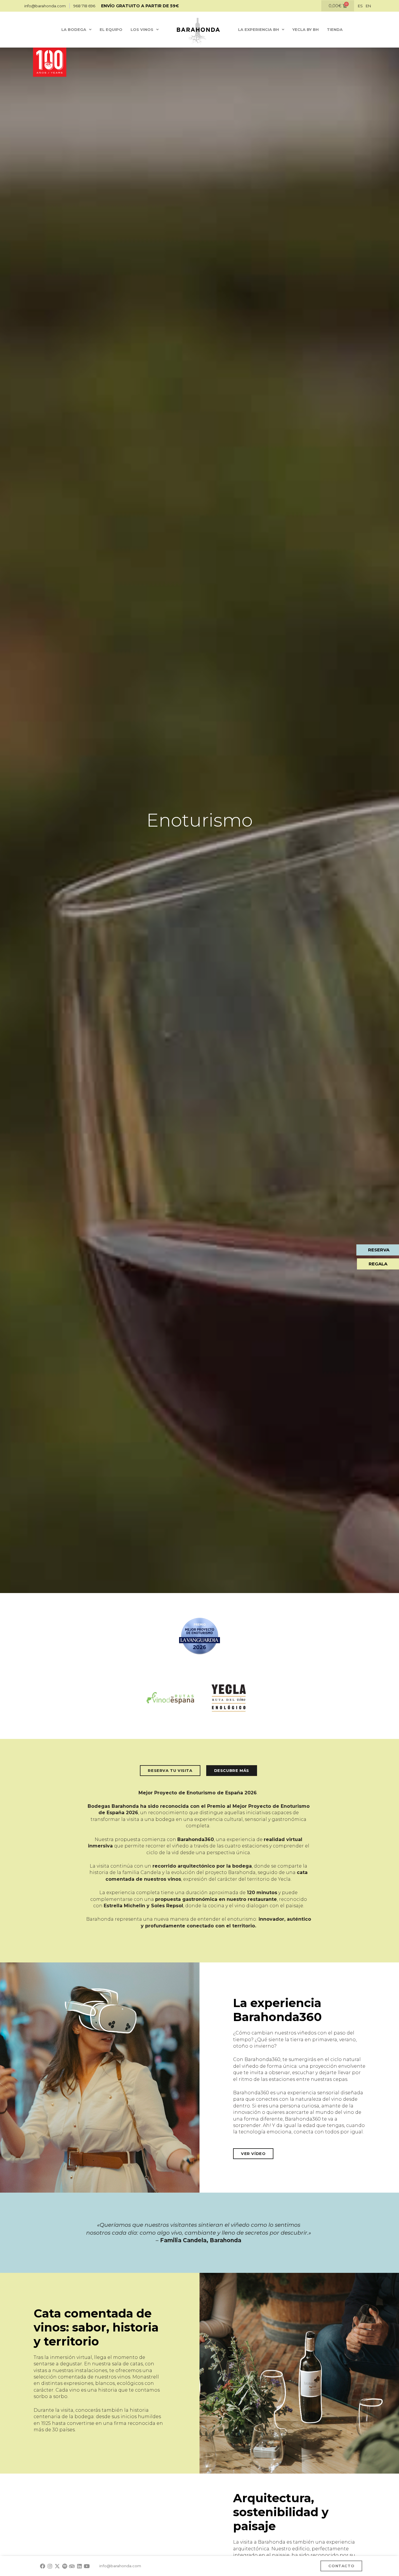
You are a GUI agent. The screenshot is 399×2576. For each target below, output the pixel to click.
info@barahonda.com (120, 2566)
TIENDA (335, 29)
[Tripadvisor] (72, 2566)
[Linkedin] (79, 2566)
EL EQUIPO (111, 29)
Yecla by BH (306, 29)
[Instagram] (50, 2566)
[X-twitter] (57, 2566)
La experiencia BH (259, 29)
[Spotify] (65, 2566)
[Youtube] (87, 2566)
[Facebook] (42, 2566)
